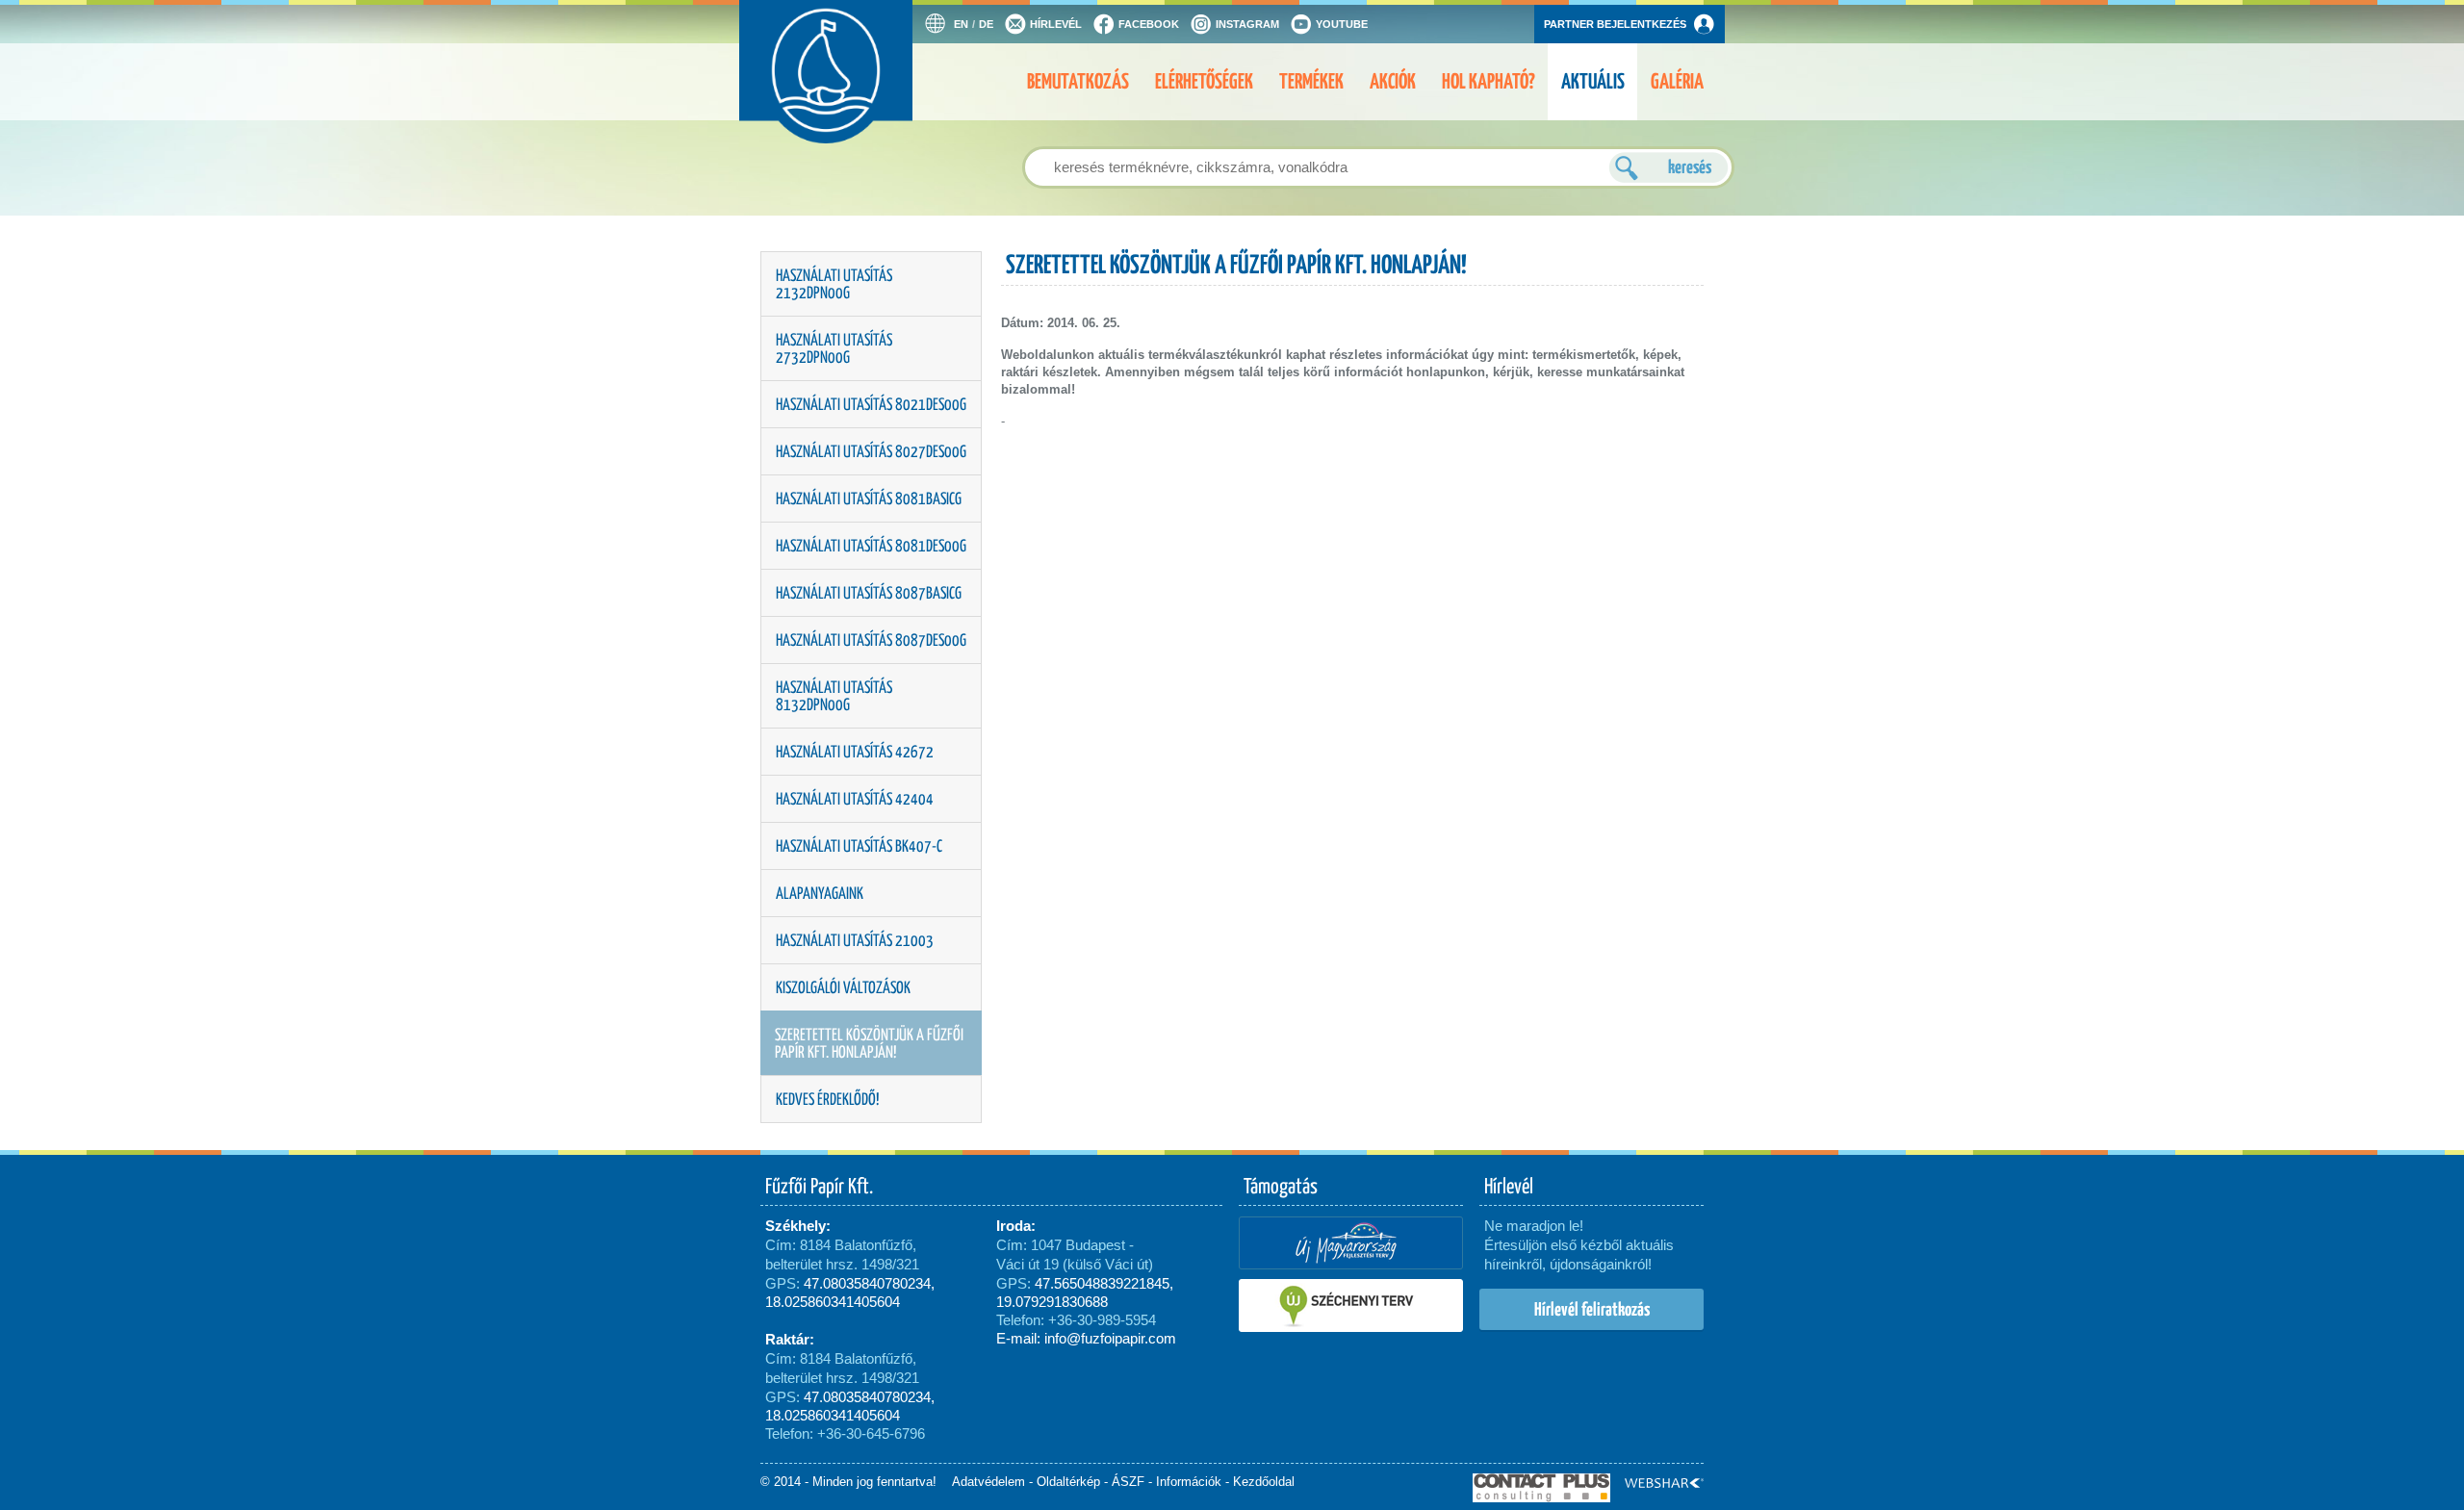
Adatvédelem (988, 1482)
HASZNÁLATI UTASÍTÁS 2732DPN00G (834, 348)
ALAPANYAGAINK (820, 893)
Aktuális (1593, 81)
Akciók (1393, 81)
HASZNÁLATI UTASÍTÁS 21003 (855, 940)
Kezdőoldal (1264, 1482)
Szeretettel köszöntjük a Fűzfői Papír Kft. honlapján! (869, 1043)
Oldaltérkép (1068, 1482)
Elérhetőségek (1204, 81)
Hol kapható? (1489, 81)
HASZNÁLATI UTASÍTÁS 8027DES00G (871, 451)
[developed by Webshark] (1664, 1483)
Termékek (1311, 81)
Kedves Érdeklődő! (828, 1099)
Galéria (1677, 81)
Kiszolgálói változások (843, 987)
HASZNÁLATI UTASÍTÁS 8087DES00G (871, 640)
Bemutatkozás (1078, 81)
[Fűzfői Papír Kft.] (850, 91)
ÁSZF (1128, 1482)
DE (986, 24)
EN (961, 24)
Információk (1189, 1482)
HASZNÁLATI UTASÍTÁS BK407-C (859, 846)
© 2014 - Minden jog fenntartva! (848, 1482)
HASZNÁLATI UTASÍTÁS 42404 (855, 799)
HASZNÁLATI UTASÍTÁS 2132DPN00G (834, 284)
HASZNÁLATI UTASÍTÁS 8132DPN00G (834, 696)
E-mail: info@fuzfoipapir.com (1086, 1338)
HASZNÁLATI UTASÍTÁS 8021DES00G (871, 404)
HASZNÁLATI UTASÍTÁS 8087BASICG (869, 593)
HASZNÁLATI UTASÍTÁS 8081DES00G (871, 546)
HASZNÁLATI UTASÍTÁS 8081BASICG (869, 499)
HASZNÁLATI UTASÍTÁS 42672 (855, 752)
